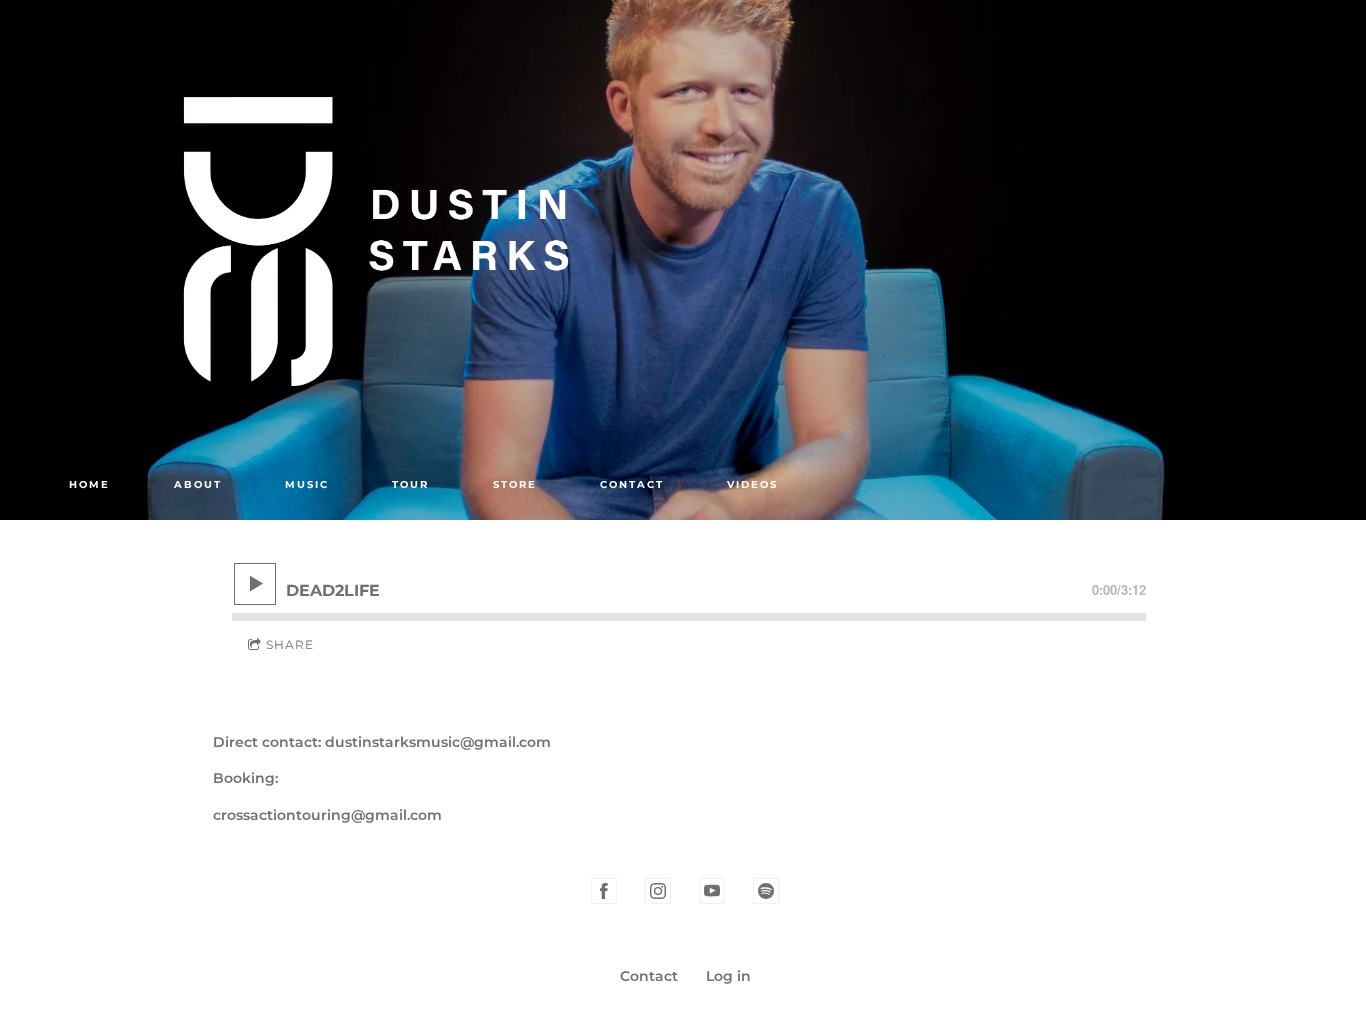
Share (290, 644)
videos (752, 484)
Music (307, 484)
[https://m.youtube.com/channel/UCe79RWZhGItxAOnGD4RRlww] (712, 891)
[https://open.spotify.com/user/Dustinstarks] (766, 891)
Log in (728, 976)
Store (515, 484)
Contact (632, 484)
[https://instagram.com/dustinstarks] (658, 891)
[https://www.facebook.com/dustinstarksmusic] (604, 891)
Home (89, 484)
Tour (410, 484)
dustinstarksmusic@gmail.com (438, 742)
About (198, 484)
